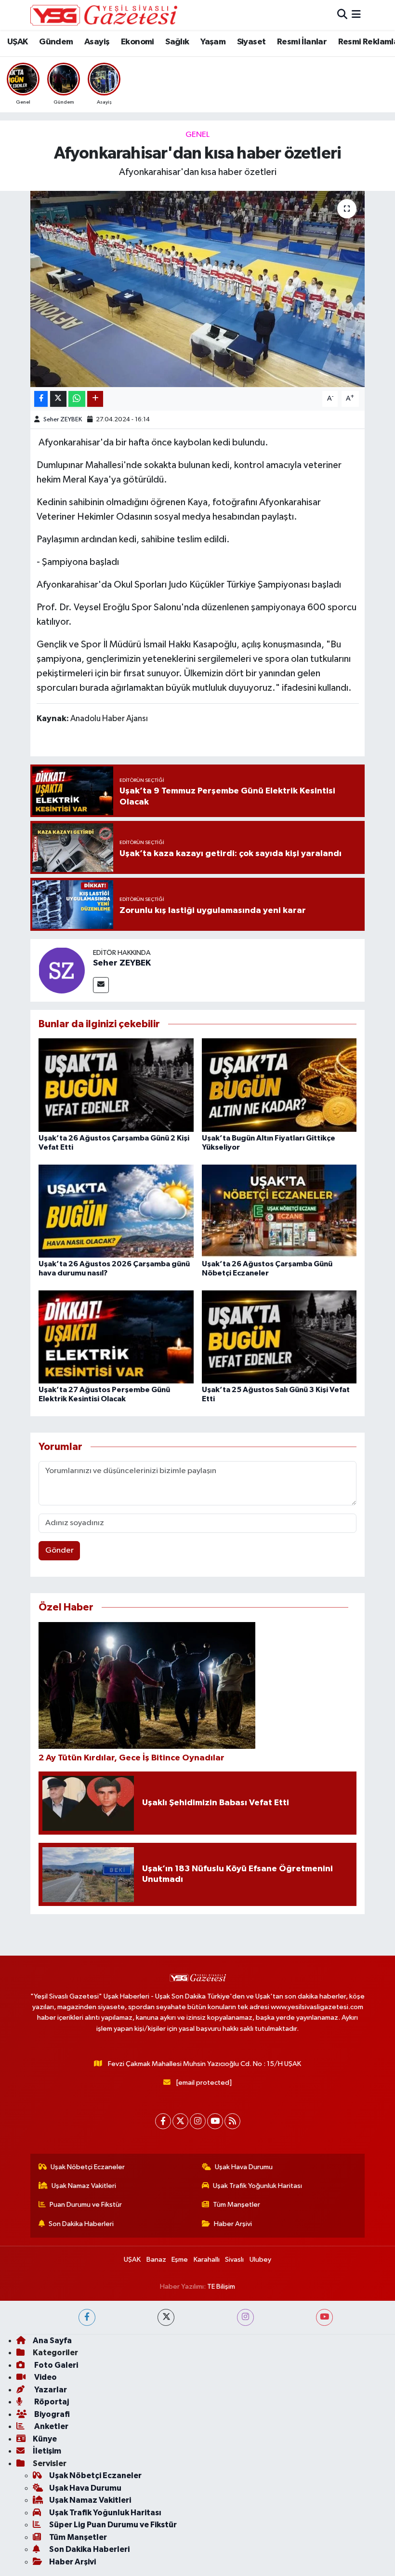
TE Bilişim (221, 2287)
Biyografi (51, 2414)
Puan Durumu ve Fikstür (86, 2205)
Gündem (56, 42)
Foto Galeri (55, 2365)
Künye (45, 2439)
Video (45, 2377)
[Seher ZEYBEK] (62, 970)
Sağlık (177, 42)
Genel (197, 135)
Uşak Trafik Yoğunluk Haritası (257, 2186)
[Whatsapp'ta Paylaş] (77, 399)
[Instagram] (198, 2121)
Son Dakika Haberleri (81, 2224)
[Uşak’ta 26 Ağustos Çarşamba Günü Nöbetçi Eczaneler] (279, 1211)
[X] (180, 2121)
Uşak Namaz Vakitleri (84, 2186)
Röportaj (51, 2402)
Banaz (156, 2260)
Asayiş (97, 42)
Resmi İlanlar (302, 42)
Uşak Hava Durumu (244, 2167)
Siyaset (251, 42)
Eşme (180, 2260)
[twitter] (166, 2317)
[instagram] (245, 2317)
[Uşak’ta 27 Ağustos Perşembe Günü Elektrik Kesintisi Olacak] (116, 1336)
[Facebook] (163, 2121)
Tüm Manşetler (237, 2205)
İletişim (47, 2451)
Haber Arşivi (233, 2224)
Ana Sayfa (52, 2341)
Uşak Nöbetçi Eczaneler (88, 2167)
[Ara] (342, 15)
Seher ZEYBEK (63, 420)
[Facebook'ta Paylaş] (41, 399)
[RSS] (232, 2121)
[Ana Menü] (356, 15)
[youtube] (324, 2317)
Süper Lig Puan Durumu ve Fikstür (113, 2525)
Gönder (59, 1550)
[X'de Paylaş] (58, 399)
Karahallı (207, 2260)
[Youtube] (215, 2121)
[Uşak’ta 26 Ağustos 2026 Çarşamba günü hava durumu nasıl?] (116, 1211)
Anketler (51, 2426)
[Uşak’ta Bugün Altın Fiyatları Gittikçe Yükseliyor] (279, 1085)
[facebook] (87, 2317)
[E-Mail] (101, 985)
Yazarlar (50, 2390)
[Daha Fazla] (95, 399)
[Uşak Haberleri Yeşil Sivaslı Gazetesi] (104, 15)
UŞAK (18, 42)
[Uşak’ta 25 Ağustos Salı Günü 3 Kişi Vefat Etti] (279, 1336)
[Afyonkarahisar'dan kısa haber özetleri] (198, 289)
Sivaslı (234, 2260)
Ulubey (260, 2260)
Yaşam (213, 42)
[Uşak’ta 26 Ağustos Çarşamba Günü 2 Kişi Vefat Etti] (116, 1085)
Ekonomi (138, 42)
